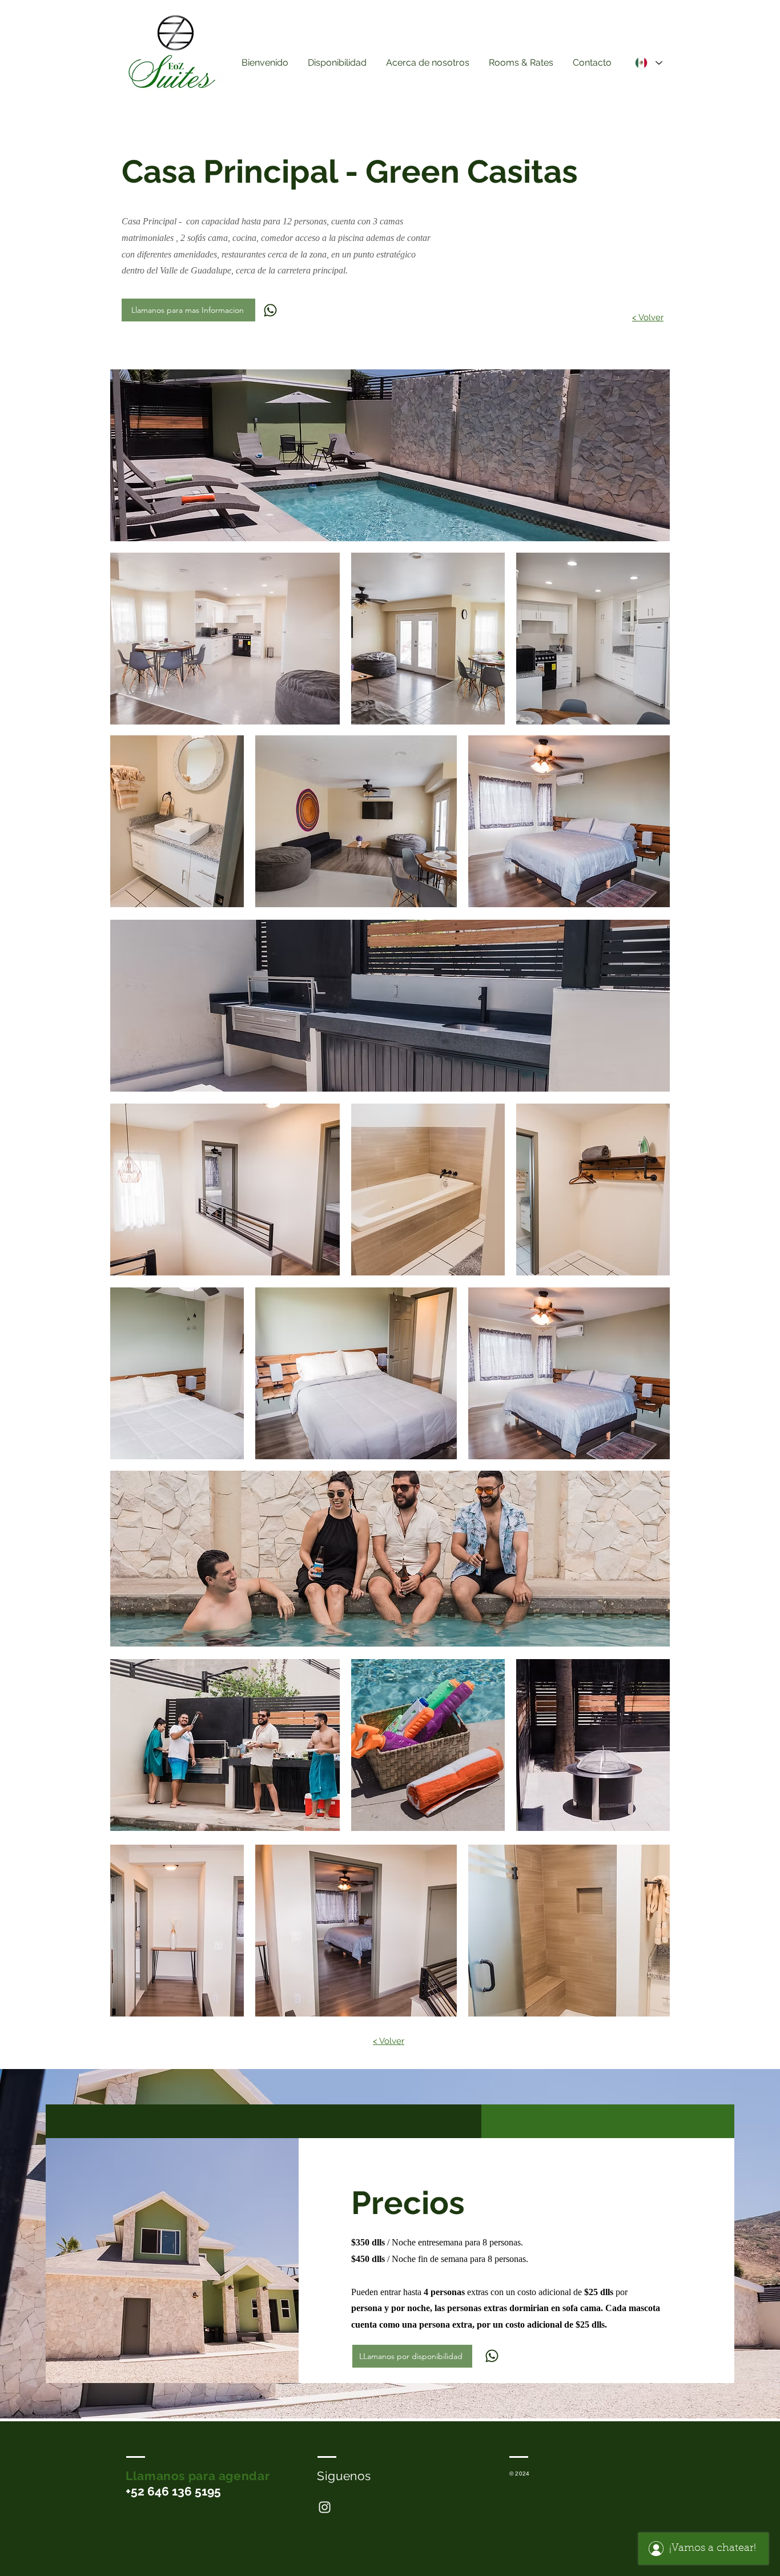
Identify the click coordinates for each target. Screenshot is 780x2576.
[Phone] (270, 310)
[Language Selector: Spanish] (648, 63)
